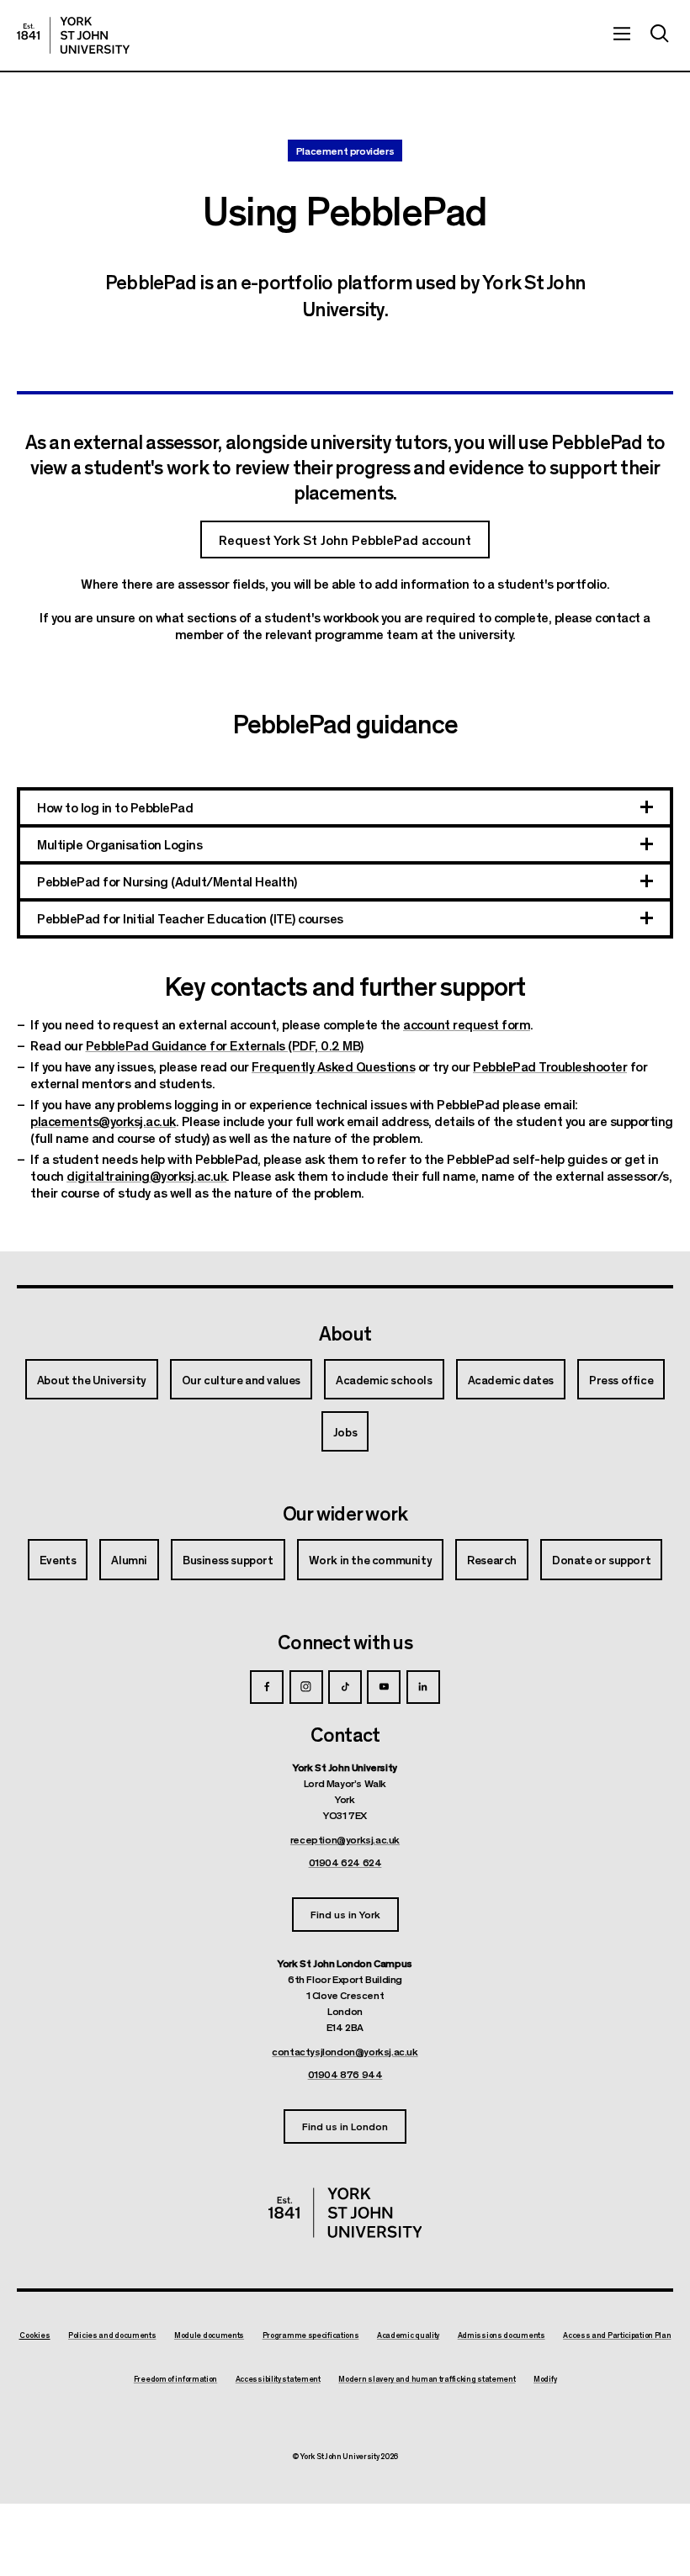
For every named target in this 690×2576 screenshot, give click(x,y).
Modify (545, 2379)
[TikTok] (345, 1687)
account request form (467, 1024)
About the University (92, 1379)
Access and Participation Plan (617, 2335)
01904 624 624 (345, 1862)
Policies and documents (112, 2335)
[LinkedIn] (423, 1687)
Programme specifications (311, 2335)
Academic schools (384, 1379)
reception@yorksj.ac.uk (345, 1839)
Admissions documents (502, 2335)
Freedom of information (175, 2379)
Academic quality (408, 2335)
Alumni (129, 1559)
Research (492, 1559)
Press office (621, 1379)
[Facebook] (267, 1687)
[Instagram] (306, 1687)
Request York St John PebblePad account (345, 540)
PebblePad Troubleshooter (550, 1066)
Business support (228, 1559)
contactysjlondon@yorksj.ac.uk (345, 2051)
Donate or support (601, 1559)
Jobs (345, 1431)
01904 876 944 (345, 2074)
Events (58, 1559)
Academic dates (511, 1379)
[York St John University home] (73, 35)
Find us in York (345, 1914)
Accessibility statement (278, 2379)
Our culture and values (241, 1379)
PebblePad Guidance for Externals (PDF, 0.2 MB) (225, 1045)
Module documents (209, 2335)
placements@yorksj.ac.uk (103, 1121)
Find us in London (345, 2126)
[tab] (345, 809)
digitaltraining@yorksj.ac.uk (146, 1175)
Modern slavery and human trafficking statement (427, 2379)
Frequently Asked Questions (333, 1066)
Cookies (35, 2335)
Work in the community (371, 1559)
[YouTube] (384, 1687)
